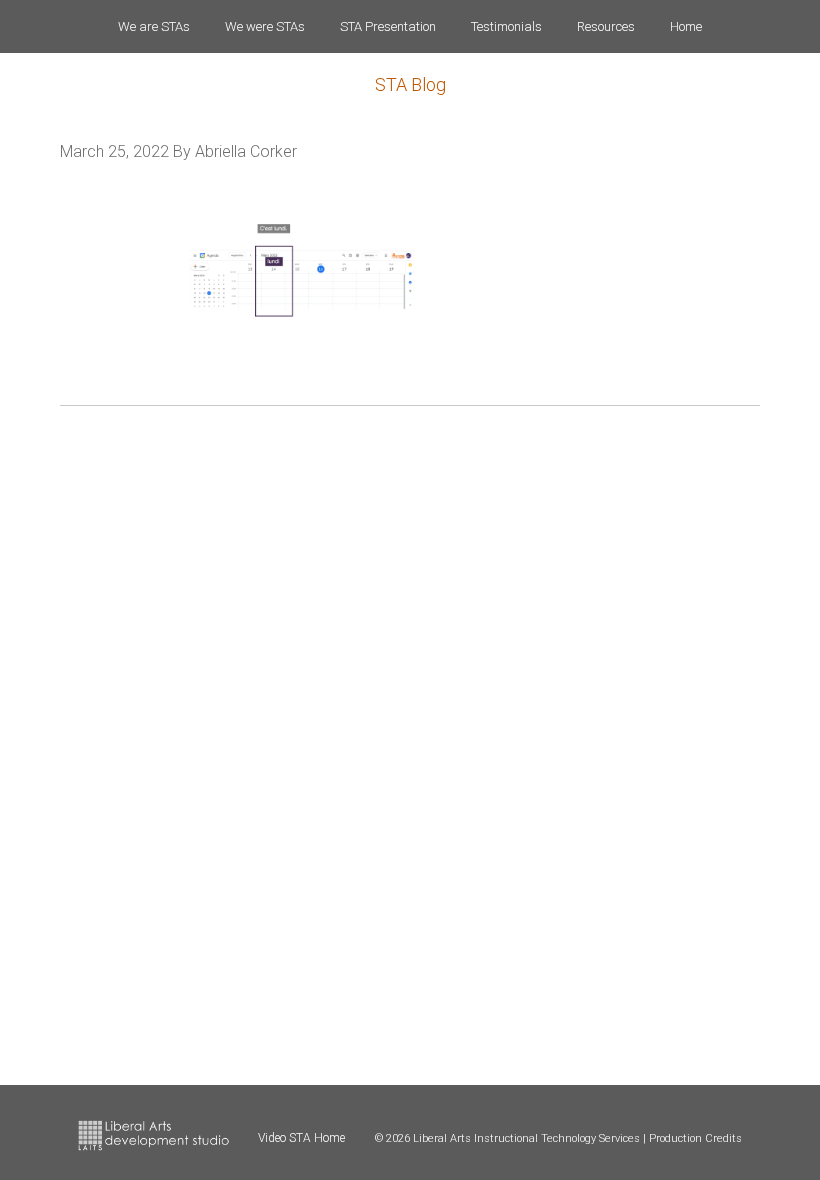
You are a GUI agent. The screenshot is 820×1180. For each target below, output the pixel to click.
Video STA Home (301, 1138)
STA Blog (410, 84)
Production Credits (695, 1138)
